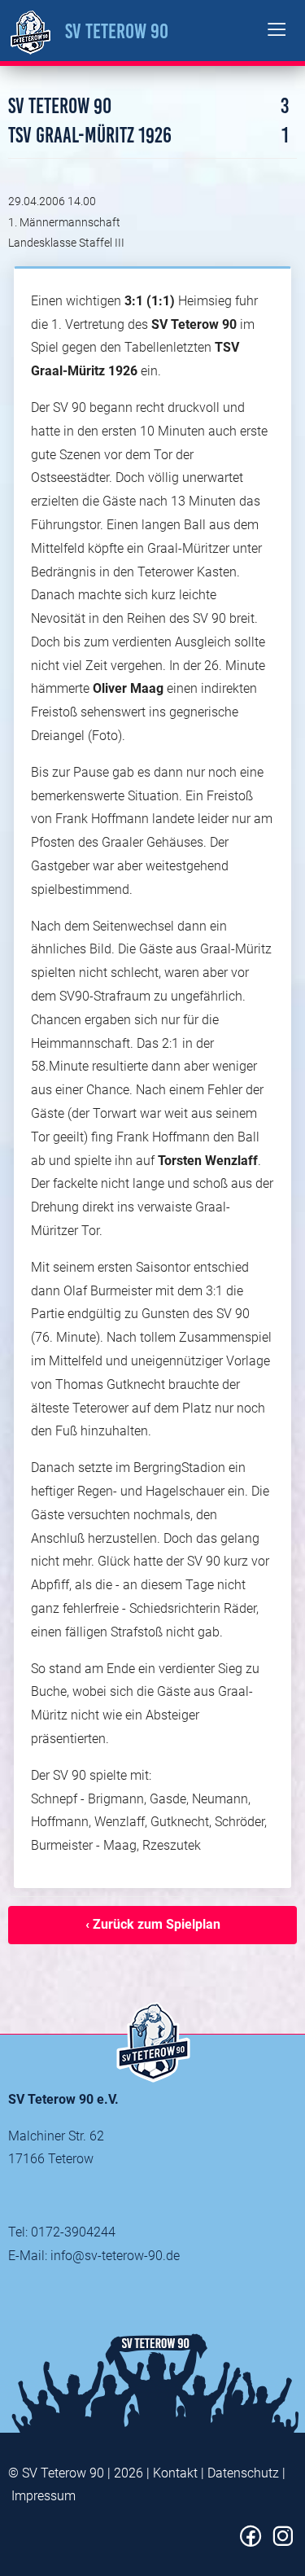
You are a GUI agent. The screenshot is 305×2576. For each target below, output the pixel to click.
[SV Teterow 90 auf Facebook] (251, 2542)
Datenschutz (243, 2473)
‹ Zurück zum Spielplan (153, 1924)
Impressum (44, 2496)
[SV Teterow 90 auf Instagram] (283, 2542)
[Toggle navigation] (277, 31)
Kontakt (175, 2473)
